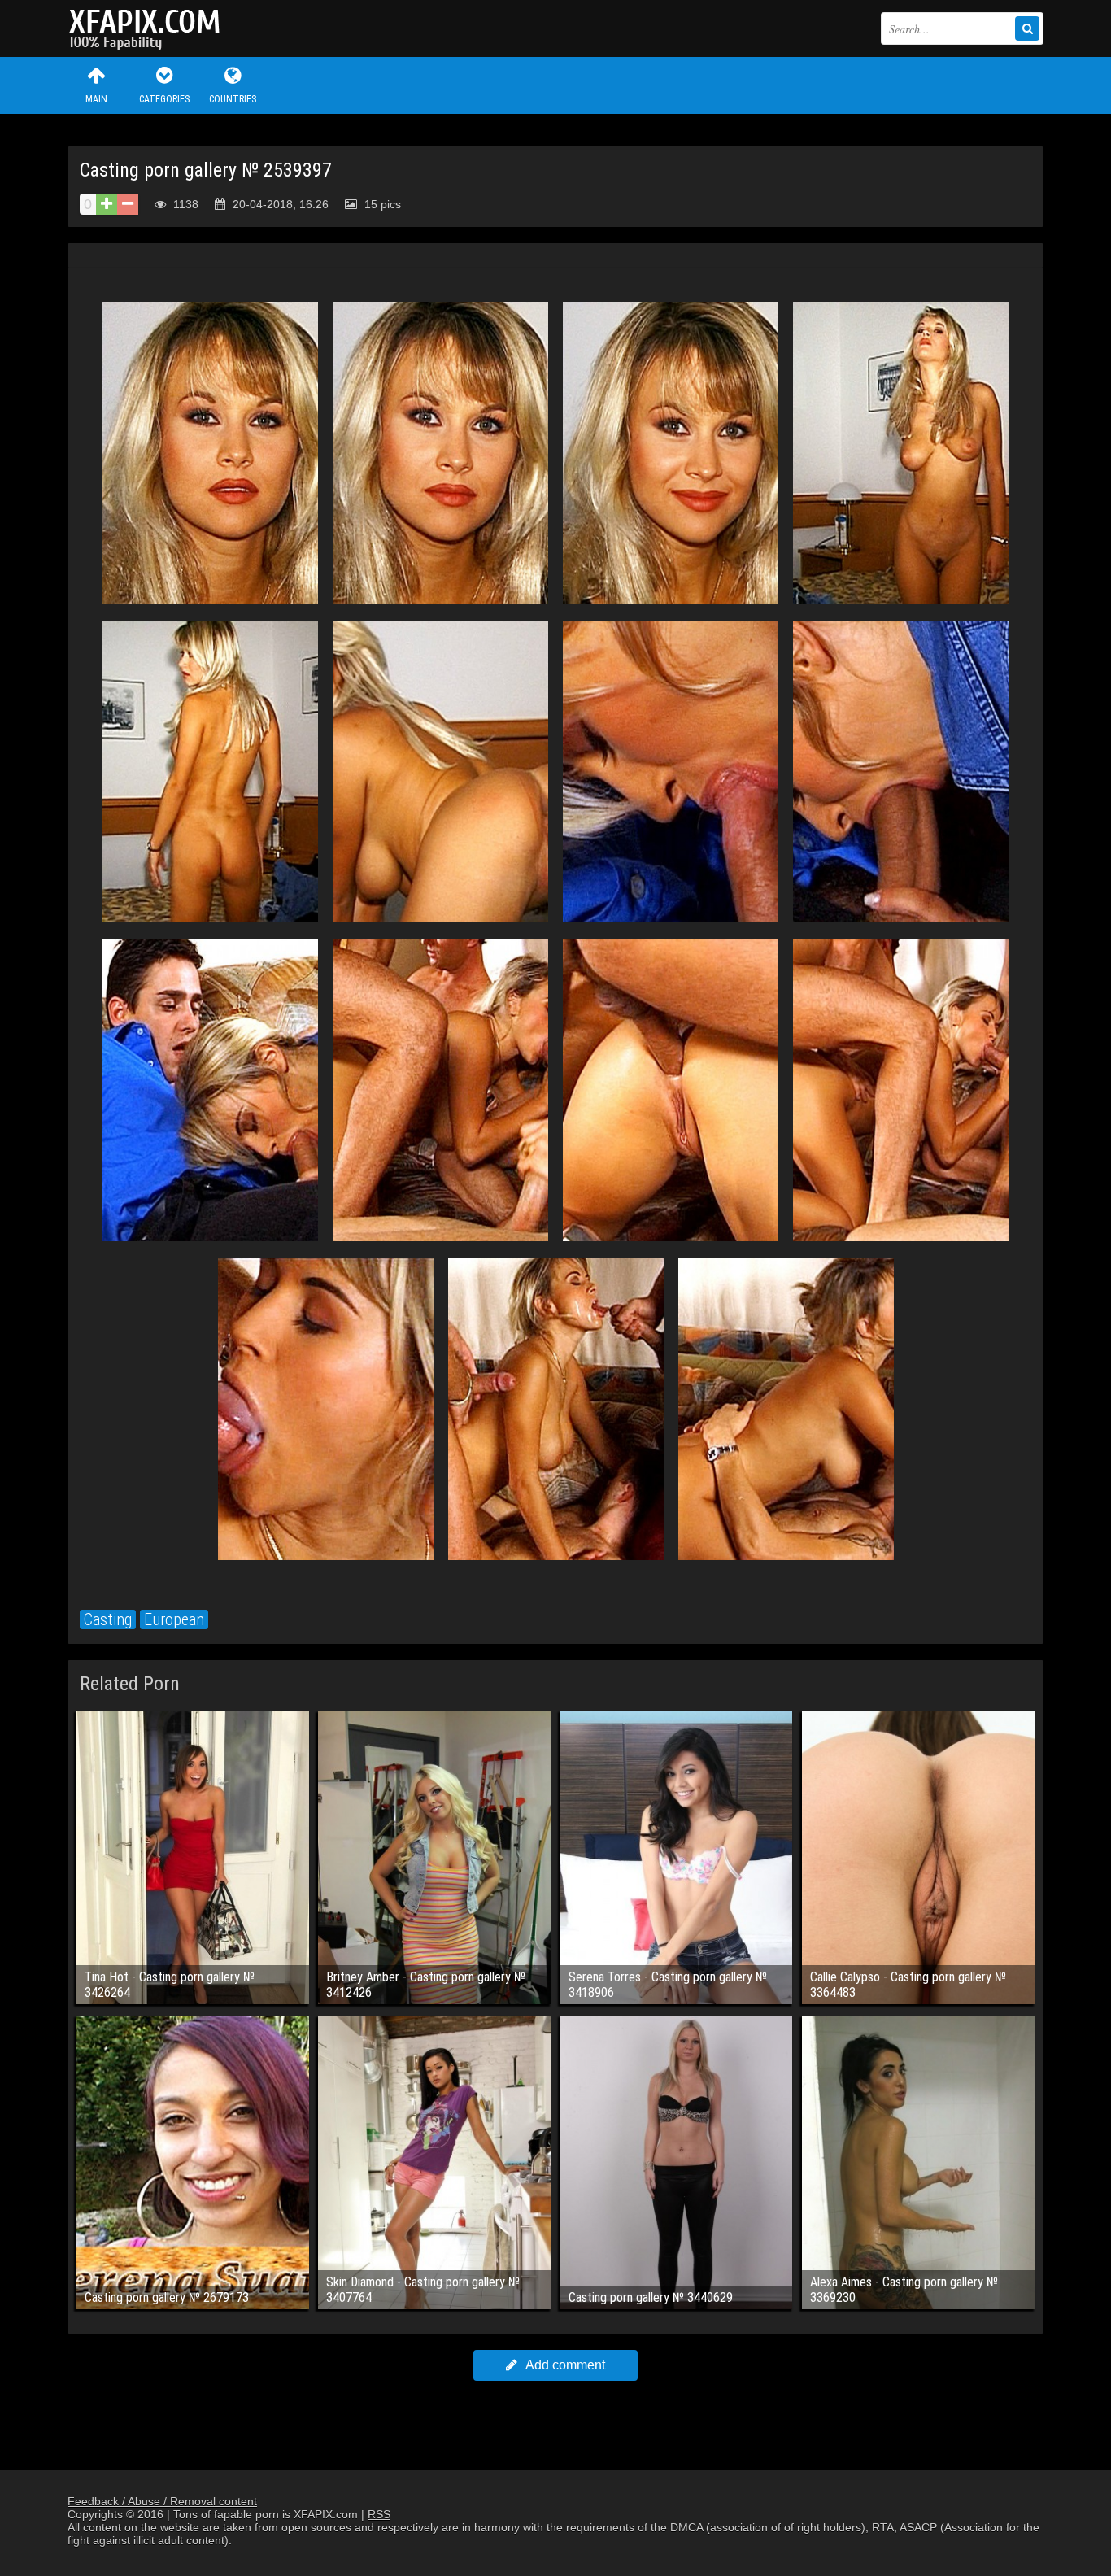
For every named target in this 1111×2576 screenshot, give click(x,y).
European (174, 1619)
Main (96, 99)
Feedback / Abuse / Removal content (162, 2501)
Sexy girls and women (149, 28)
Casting (108, 1619)
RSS (379, 2514)
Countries (233, 99)
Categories (164, 99)
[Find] (1027, 28)
